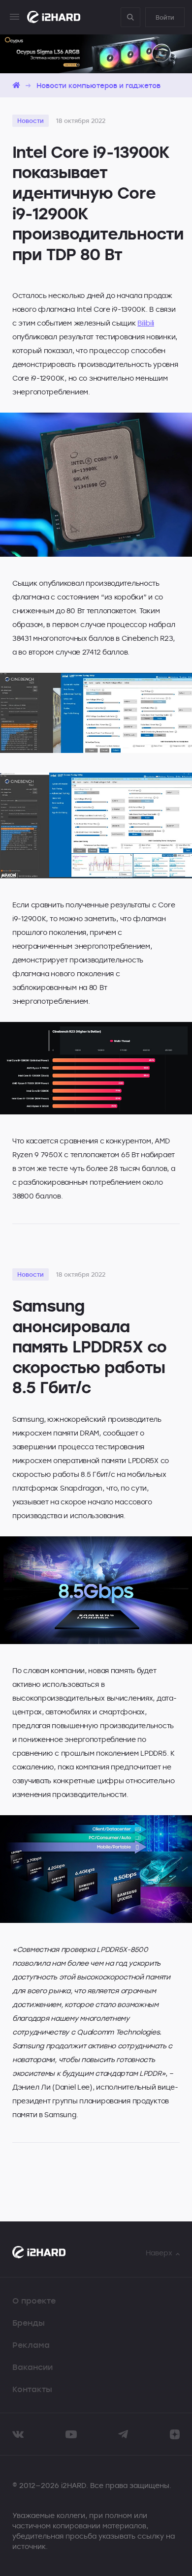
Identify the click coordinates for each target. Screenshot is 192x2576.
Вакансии (32, 2367)
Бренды (29, 2323)
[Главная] (16, 85)
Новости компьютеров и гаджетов (98, 85)
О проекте (34, 2301)
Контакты (32, 2389)
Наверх (159, 2253)
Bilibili (146, 323)
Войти (165, 17)
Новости (31, 120)
